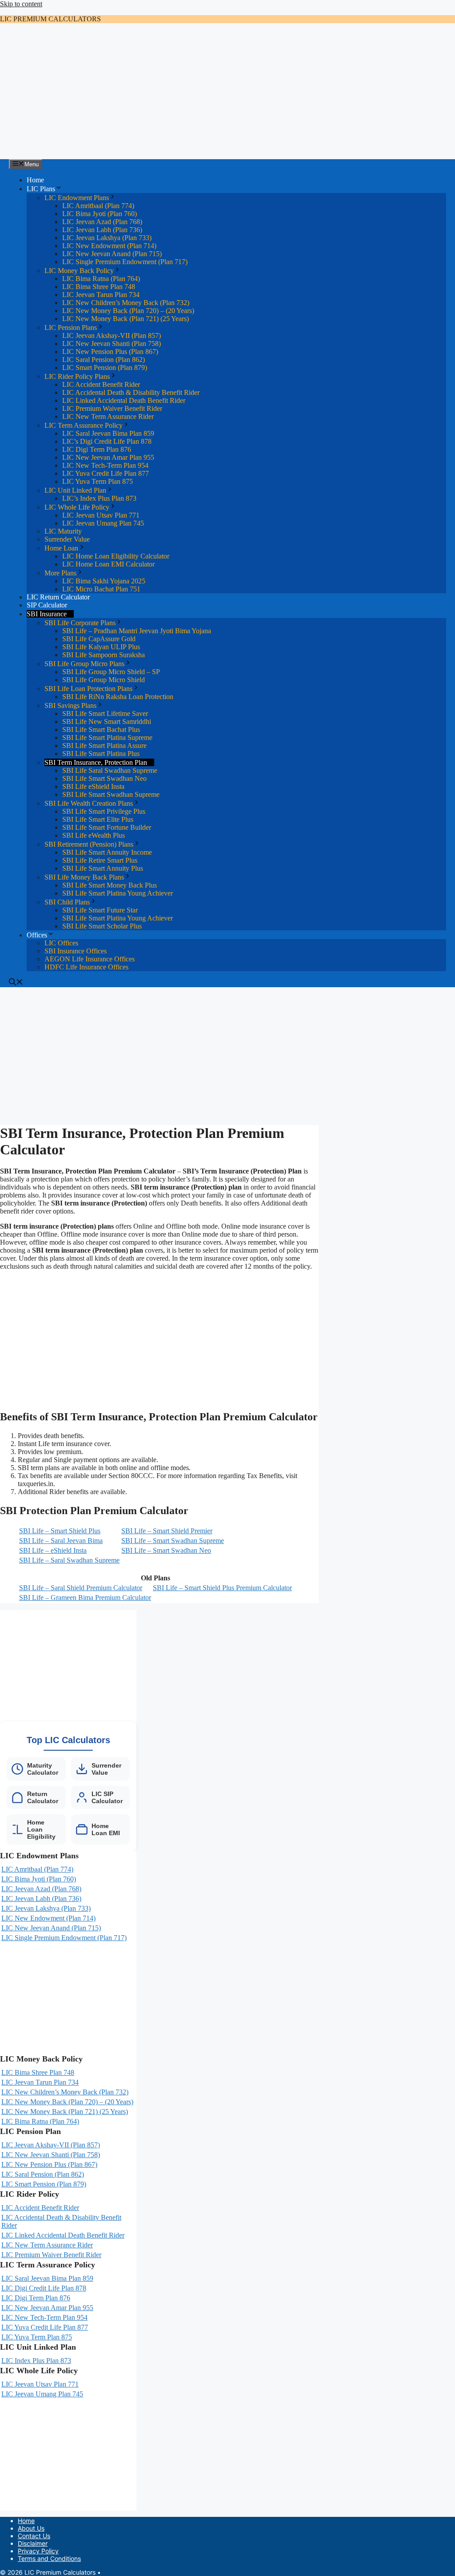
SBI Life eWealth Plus (94, 835)
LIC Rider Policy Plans (77, 376)
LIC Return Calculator (58, 597)
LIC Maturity (63, 531)
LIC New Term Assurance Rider (108, 416)
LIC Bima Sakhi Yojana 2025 (104, 581)
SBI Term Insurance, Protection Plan (96, 762)
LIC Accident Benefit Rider (101, 384)
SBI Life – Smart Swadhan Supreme (173, 1541)
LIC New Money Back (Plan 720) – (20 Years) (128, 311)
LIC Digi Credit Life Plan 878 (44, 2288)
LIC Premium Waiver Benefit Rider (112, 408)
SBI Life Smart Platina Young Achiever (118, 893)
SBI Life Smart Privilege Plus (104, 811)
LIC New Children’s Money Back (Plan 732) (126, 303)
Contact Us (34, 2536)
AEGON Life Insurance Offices (90, 959)
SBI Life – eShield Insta (53, 1550)
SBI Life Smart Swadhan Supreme (111, 794)
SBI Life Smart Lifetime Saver (105, 713)
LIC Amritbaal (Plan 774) (98, 206)
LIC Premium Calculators (50, 19)
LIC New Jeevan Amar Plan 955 (108, 457)
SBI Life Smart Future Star (100, 910)
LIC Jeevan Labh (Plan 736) (102, 230)
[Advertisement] (227, 92)
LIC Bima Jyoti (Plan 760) (100, 214)
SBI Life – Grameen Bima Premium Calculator (85, 1597)
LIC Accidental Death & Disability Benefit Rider (131, 392)
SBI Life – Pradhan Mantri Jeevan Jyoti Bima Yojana (137, 631)
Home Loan (61, 548)
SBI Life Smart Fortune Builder (107, 827)
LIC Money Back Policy (79, 271)
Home (35, 180)
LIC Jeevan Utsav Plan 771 (101, 515)
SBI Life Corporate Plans (80, 623)
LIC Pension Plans (71, 328)
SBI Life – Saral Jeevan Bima (61, 1541)
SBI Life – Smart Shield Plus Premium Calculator (222, 1588)
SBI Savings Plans (70, 705)
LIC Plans (41, 189)
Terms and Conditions (49, 2558)
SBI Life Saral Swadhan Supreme (110, 770)
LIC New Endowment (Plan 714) (109, 246)
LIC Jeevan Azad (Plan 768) (102, 222)
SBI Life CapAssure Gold (99, 639)
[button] (16, 983)
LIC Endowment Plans (77, 198)
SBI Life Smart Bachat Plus (101, 729)
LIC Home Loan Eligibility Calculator (116, 556)
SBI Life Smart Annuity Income (107, 852)
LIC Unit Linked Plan (75, 490)
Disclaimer (33, 2543)
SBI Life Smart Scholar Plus (102, 926)
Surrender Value (67, 539)
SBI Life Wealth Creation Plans (89, 803)
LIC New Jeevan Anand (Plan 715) (112, 254)
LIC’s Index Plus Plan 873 (99, 498)
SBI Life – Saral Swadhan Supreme (69, 1560)
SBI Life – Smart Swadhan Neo (166, 1550)
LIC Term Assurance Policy (84, 425)
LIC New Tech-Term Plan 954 (105, 465)
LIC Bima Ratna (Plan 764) (101, 279)
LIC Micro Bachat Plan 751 (101, 589)
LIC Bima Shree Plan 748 (99, 287)
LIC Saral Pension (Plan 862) (104, 360)
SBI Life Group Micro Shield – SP (111, 672)
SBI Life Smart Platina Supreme (107, 737)
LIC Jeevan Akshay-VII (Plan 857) (112, 336)
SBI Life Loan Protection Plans (88, 689)
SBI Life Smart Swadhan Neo (104, 778)
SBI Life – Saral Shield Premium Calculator (81, 1588)
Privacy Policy (38, 2551)
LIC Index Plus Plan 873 (36, 2361)
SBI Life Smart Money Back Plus (110, 885)
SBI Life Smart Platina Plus (101, 754)
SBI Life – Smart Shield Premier (167, 1531)
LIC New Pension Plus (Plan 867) (110, 352)
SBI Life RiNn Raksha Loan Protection (118, 697)
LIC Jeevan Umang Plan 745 (103, 523)
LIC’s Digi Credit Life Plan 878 (107, 441)
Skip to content (21, 4)
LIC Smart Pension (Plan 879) (105, 368)
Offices (37, 935)
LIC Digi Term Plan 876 (97, 449)
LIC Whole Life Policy (77, 507)
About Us (31, 2528)
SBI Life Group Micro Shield (104, 680)
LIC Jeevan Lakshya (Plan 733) (107, 238)
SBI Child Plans (67, 902)
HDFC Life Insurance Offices (86, 967)
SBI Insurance (47, 614)
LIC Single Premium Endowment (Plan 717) (125, 262)
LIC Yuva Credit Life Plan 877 (106, 473)
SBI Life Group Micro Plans (84, 664)
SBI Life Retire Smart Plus (100, 860)
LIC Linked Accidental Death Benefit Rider (124, 400)
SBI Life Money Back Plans (84, 877)
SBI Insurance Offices (76, 951)
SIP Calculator (47, 605)
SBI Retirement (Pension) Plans (89, 844)
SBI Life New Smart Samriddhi (107, 721)
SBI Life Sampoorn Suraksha (104, 655)
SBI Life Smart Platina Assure (104, 745)
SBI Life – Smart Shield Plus (60, 1531)
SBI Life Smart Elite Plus (98, 819)
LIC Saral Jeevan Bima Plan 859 (108, 433)
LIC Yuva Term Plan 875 (98, 481)
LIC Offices (61, 943)
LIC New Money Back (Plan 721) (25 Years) (126, 319)
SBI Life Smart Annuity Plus (103, 868)
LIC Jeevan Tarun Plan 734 (101, 295)
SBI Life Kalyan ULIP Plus (101, 647)
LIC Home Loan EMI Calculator (108, 564)
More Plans (60, 573)
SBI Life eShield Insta (93, 786)
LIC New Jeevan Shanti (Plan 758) (112, 344)
